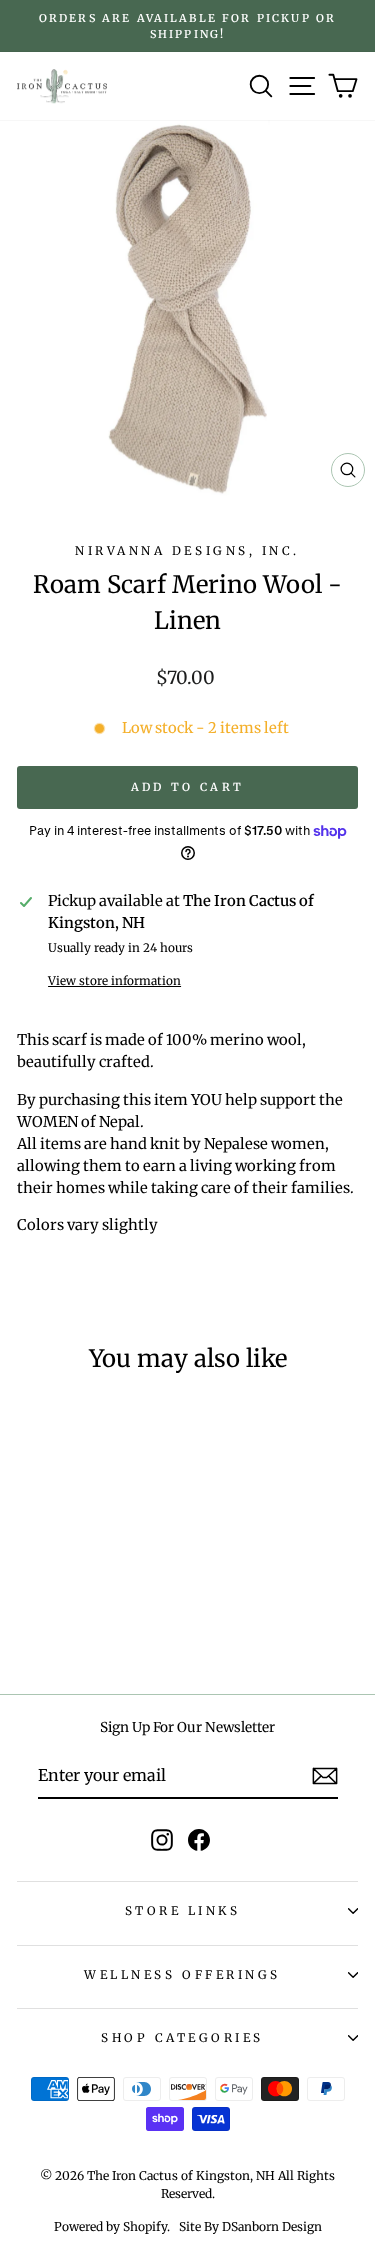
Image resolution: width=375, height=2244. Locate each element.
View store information (114, 980)
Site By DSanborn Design (250, 2226)
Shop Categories (182, 2037)
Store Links (183, 1910)
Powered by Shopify (110, 2226)
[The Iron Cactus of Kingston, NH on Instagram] (162, 1840)
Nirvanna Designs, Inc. (187, 550)
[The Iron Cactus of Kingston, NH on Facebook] (199, 1840)
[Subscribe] (325, 1776)
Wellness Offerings (182, 1974)
